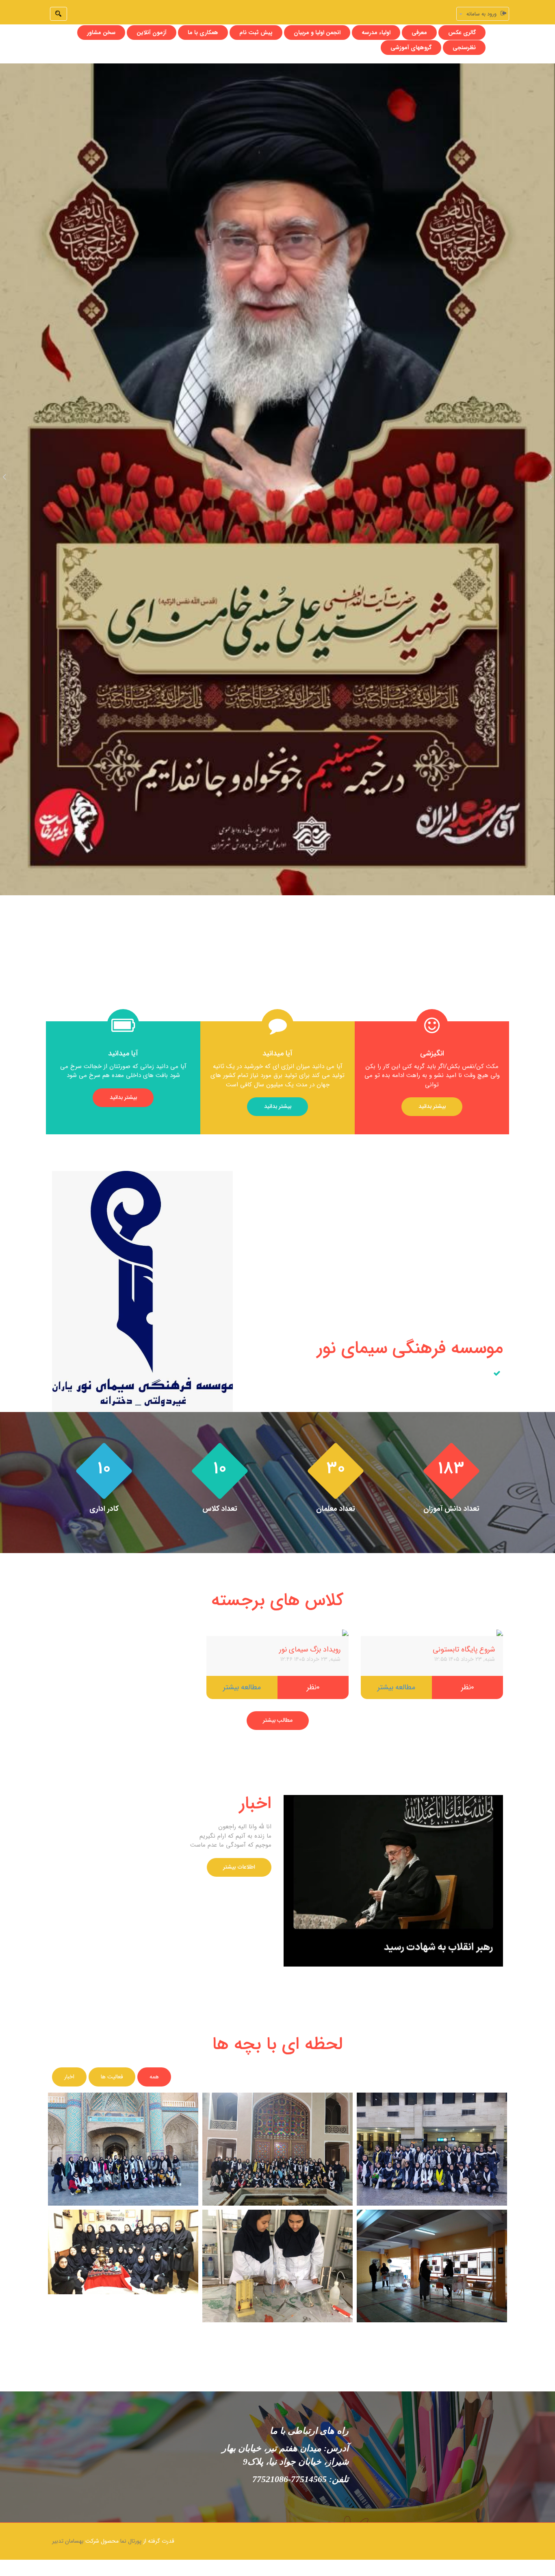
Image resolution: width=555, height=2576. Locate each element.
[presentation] (4, 476)
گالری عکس (462, 33)
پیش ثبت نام (256, 33)
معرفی (419, 33)
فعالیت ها (112, 2077)
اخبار (69, 2077)
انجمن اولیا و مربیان (317, 33)
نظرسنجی (464, 48)
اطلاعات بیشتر (239, 1867)
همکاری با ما (203, 33)
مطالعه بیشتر (396, 1687)
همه (154, 2077)
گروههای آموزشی (411, 48)
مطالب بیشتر (278, 1721)
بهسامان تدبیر (68, 2541)
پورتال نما (131, 2541)
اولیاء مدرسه (376, 33)
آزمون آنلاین (152, 33)
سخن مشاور (101, 33)
